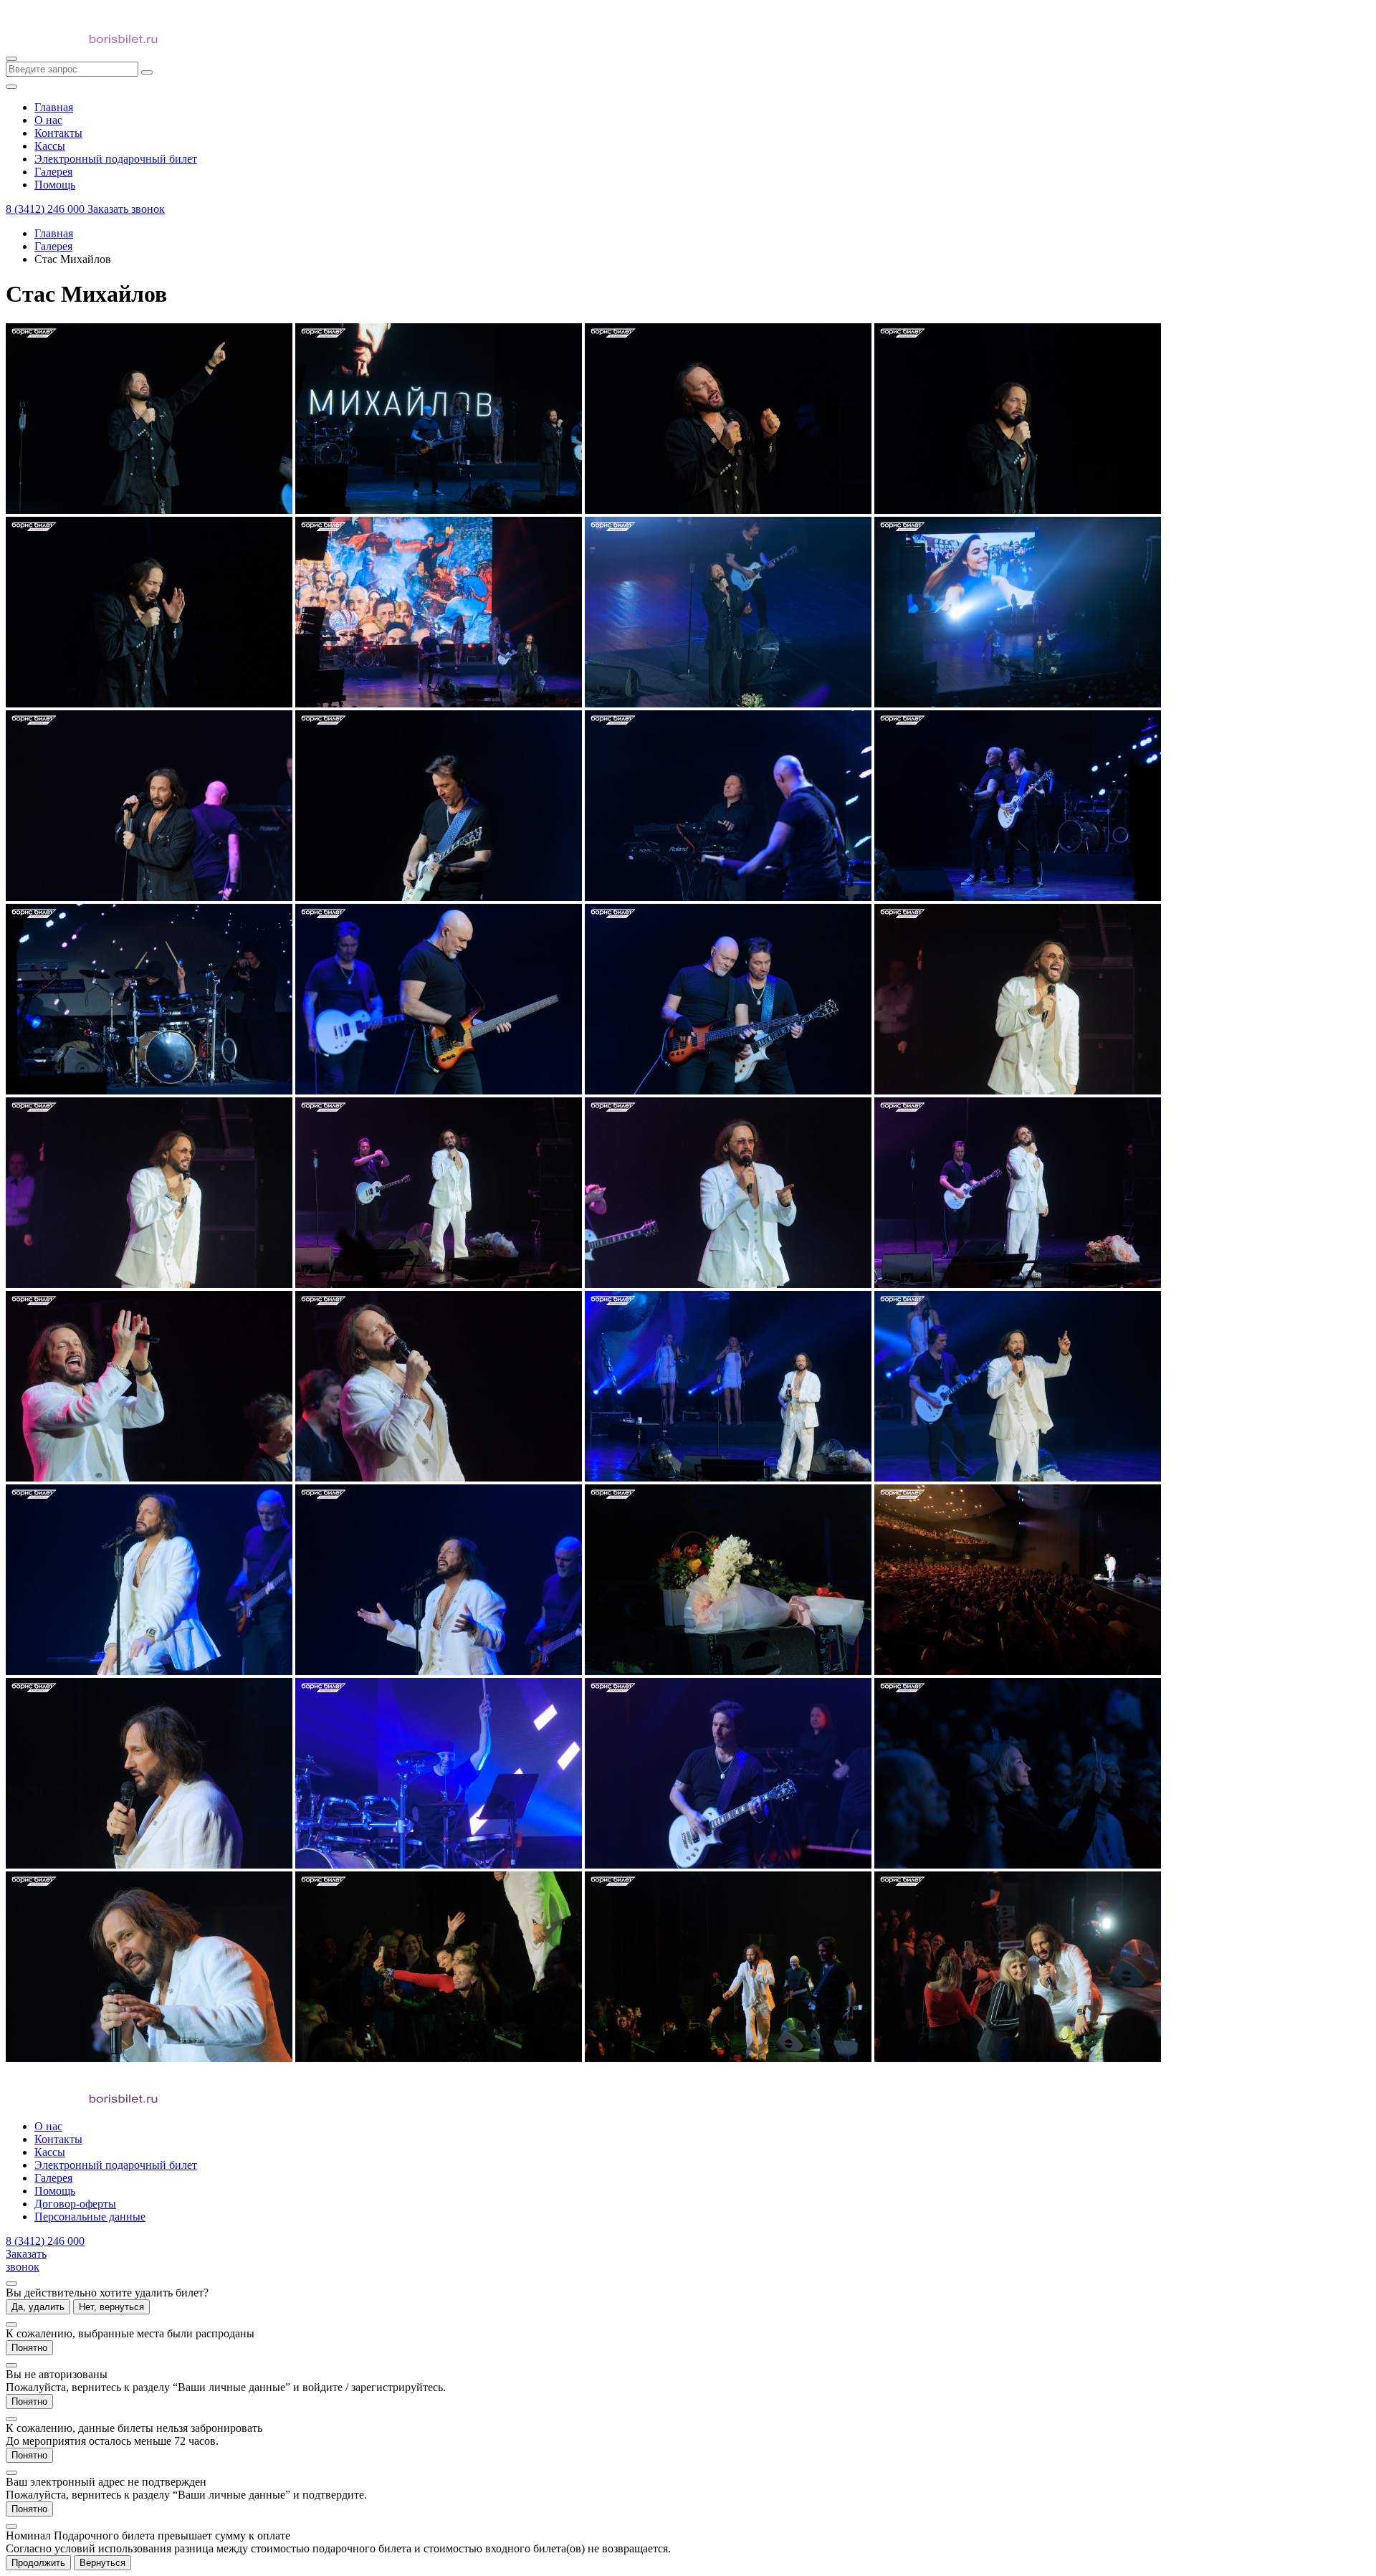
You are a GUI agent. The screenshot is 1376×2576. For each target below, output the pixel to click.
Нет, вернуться (111, 2307)
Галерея (53, 246)
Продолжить (38, 2563)
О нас (48, 2126)
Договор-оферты (75, 2204)
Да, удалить (38, 2307)
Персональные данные (90, 2217)
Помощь (55, 2191)
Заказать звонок (126, 209)
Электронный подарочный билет (116, 2165)
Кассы (50, 2152)
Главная (54, 233)
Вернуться (102, 2563)
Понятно (29, 2348)
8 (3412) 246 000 (47, 209)
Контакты (58, 2139)
